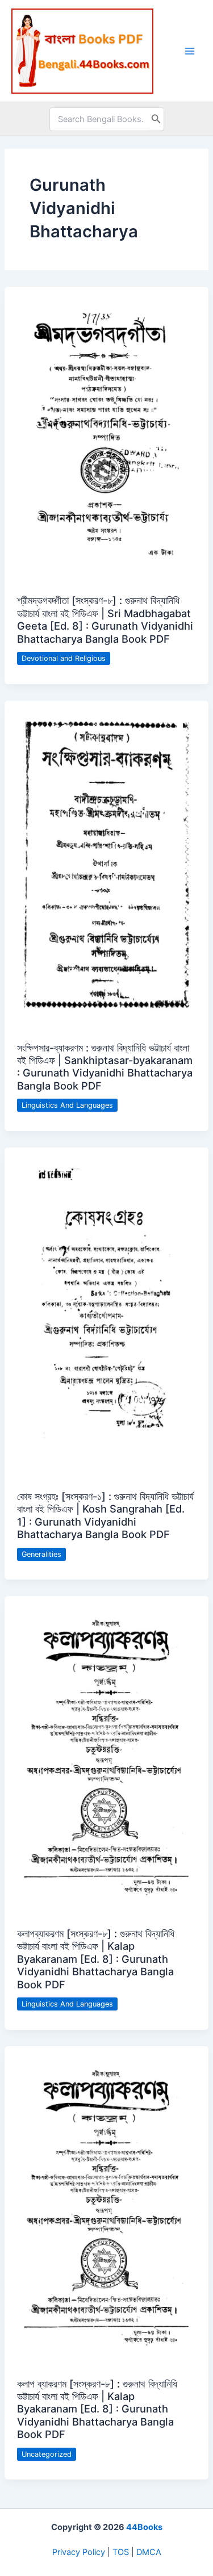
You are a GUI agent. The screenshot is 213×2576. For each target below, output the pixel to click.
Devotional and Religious (64, 658)
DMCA (149, 2552)
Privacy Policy (79, 2552)
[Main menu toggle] (190, 51)
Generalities (41, 1554)
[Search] (156, 119)
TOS (121, 2552)
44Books (144, 2527)
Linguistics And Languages (67, 1105)
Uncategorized (47, 2454)
